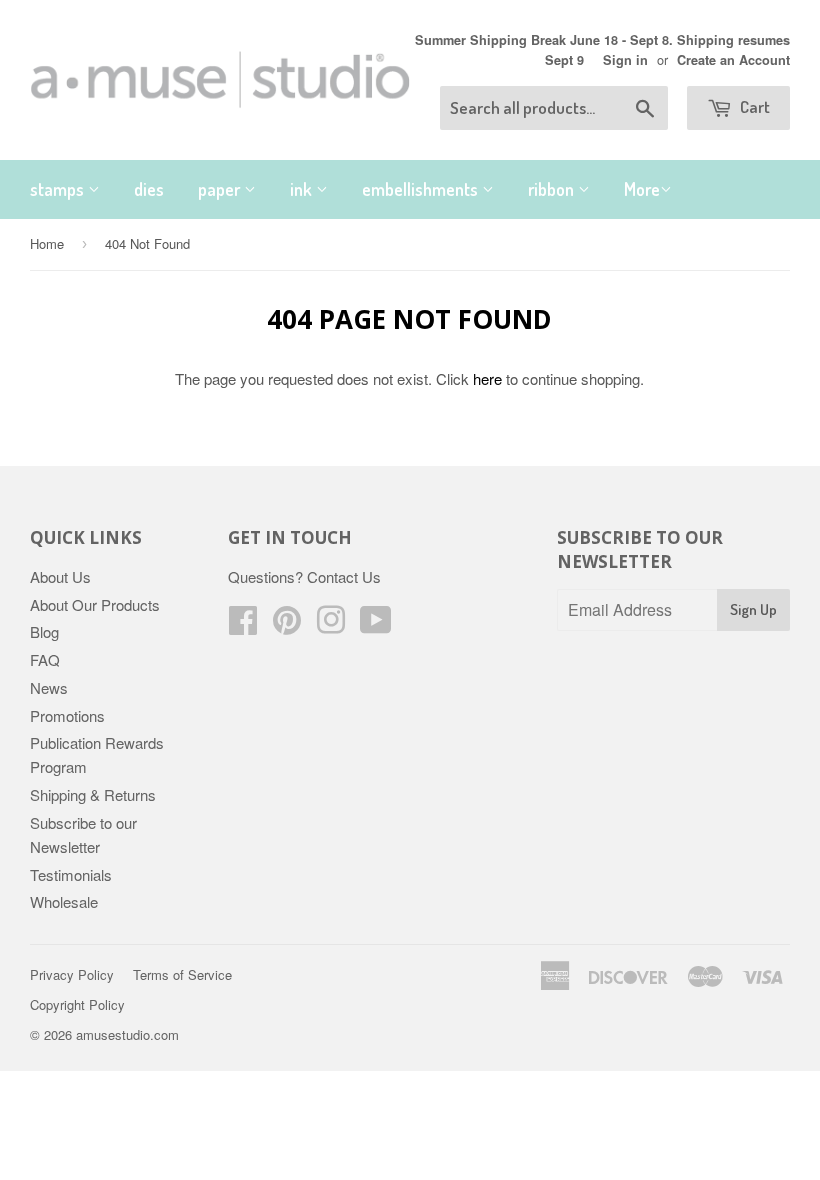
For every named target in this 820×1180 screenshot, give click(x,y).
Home (47, 243)
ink (303, 189)
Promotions (67, 715)
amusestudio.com (127, 1034)
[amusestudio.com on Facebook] (243, 625)
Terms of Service (182, 974)
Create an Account (733, 60)
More (642, 189)
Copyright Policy (77, 1004)
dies (149, 189)
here (487, 378)
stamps (59, 189)
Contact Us (344, 576)
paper (221, 189)
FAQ (45, 659)
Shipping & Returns (93, 794)
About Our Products (95, 604)
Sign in (625, 60)
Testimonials (71, 874)
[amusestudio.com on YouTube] (376, 625)
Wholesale (64, 901)
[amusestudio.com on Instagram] (331, 625)
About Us (60, 576)
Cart (753, 106)
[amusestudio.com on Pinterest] (287, 625)
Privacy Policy (72, 974)
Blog (44, 631)
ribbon (553, 189)
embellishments (422, 189)
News (49, 687)
